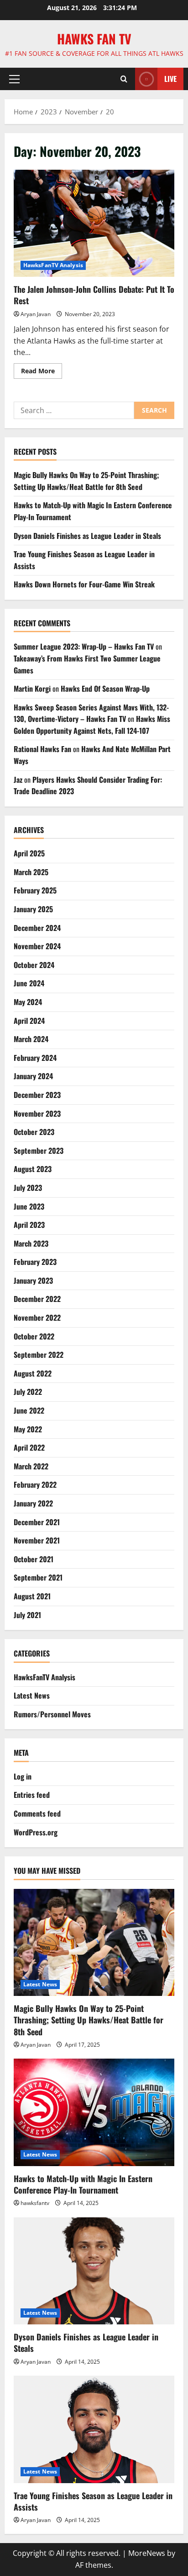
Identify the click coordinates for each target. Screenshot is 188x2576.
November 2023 (37, 1113)
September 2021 (38, 1577)
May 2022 (28, 1429)
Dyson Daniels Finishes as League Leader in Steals (87, 536)
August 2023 (33, 1169)
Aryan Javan (36, 314)
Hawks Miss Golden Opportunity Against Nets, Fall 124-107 (92, 725)
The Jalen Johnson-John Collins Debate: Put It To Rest (94, 223)
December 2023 (37, 1095)
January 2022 (33, 1503)
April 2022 (29, 1447)
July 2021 (27, 1615)
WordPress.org (36, 1832)
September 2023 (39, 1151)
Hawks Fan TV (94, 39)
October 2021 (34, 1559)
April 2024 (29, 1021)
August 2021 (32, 1596)
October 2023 (34, 1132)
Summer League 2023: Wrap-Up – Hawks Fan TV (84, 646)
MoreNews (147, 2553)
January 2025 (33, 909)
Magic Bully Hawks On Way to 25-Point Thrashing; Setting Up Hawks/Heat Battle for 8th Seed (86, 481)
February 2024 (35, 1058)
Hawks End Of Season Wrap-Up (105, 688)
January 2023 (33, 1280)
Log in (23, 1776)
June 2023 (29, 1206)
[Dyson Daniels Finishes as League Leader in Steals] (94, 2271)
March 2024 (31, 1039)
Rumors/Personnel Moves (52, 1714)
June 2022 (29, 1410)
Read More (42, 372)
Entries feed (32, 1795)
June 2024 (29, 983)
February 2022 (35, 1484)
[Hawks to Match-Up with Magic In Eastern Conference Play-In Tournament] (94, 2112)
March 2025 (31, 872)
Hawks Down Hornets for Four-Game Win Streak (84, 584)
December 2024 (37, 928)
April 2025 (29, 853)
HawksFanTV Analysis (53, 265)
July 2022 (28, 1392)
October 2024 (34, 965)
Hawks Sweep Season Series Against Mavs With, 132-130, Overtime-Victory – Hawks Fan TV (91, 713)
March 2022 (31, 1466)
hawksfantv (35, 2203)
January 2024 (33, 1076)
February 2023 (35, 1262)
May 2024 (28, 1002)
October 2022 (34, 1336)
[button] (14, 79)
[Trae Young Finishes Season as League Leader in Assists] (94, 2429)
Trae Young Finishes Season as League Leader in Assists (93, 2501)
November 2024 (37, 946)
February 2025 (35, 890)
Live (170, 79)
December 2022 (37, 1299)
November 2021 (37, 1540)
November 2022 (37, 1318)
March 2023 (31, 1243)
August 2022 (33, 1373)
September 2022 (39, 1355)
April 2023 (29, 1225)
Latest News (32, 1695)
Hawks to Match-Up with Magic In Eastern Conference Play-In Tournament (83, 2184)
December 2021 (37, 1522)
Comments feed (37, 1813)
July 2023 (28, 1188)
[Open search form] (124, 79)
